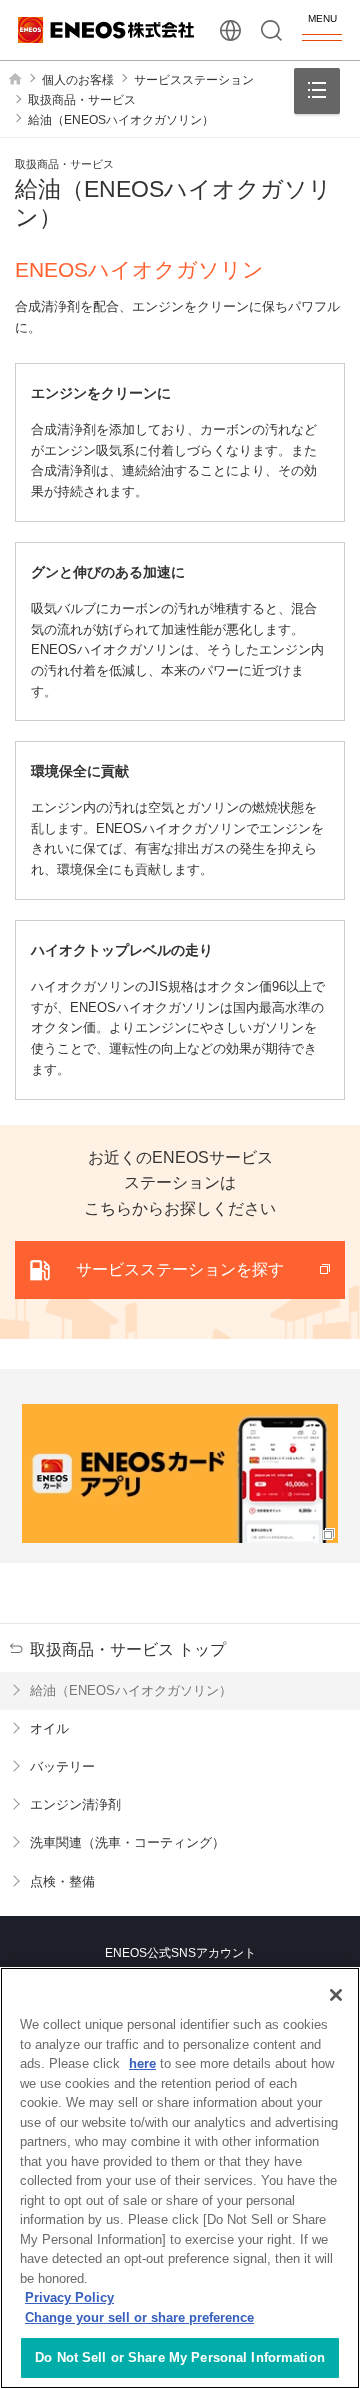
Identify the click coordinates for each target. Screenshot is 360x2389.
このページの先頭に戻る (329, 1881)
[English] (230, 30)
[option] (180, 1473)
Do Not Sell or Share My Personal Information (180, 2357)
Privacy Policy (69, 2297)
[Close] (336, 1995)
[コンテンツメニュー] (317, 91)
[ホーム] (15, 79)
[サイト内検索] (271, 30)
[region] (180, 2178)
